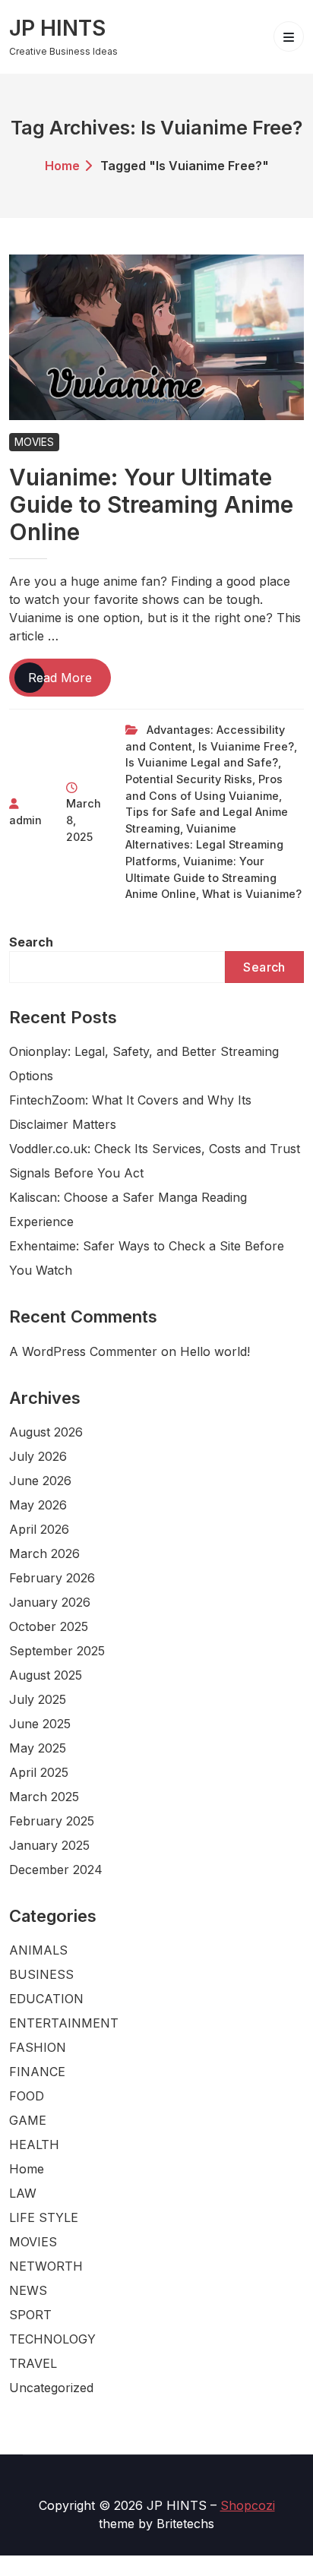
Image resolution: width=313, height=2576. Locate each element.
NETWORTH (46, 2266)
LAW (23, 2193)
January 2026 (50, 1602)
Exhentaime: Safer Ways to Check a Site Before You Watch (147, 1258)
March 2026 (44, 1554)
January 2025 (49, 1845)
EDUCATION (46, 1999)
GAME (28, 2120)
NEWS (28, 2290)
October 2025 (49, 1626)
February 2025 (52, 1821)
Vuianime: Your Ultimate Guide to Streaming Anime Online (151, 504)
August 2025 (46, 1675)
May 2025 (38, 1748)
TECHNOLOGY (52, 2339)
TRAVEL (33, 2363)
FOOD (27, 2096)
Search (31, 942)
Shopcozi (248, 2505)
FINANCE (37, 2072)
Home (62, 166)
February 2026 (52, 1578)
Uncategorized (51, 2388)
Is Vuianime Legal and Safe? (202, 762)
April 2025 (39, 1772)
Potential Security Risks (189, 779)
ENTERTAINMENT (64, 2023)
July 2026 (38, 1456)
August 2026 (46, 1432)
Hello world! (215, 1351)
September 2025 (57, 1651)
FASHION (38, 2047)
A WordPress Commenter (83, 1351)
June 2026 (40, 1481)
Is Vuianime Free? (246, 746)
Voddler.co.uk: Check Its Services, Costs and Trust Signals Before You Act (155, 1161)
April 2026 (39, 1529)
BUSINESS (41, 1974)
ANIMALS (38, 1950)
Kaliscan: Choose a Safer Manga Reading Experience (128, 1209)
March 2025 (44, 1797)
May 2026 (38, 1505)
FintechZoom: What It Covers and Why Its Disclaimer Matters (130, 1112)
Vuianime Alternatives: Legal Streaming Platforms (204, 845)
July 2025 (38, 1699)
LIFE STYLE (44, 2217)
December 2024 (56, 1870)
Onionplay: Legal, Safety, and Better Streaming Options (144, 1064)
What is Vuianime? (252, 894)
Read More (70, 683)
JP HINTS (57, 28)
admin (25, 820)
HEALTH (34, 2145)
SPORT (30, 2315)
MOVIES (34, 442)
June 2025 (40, 1724)
